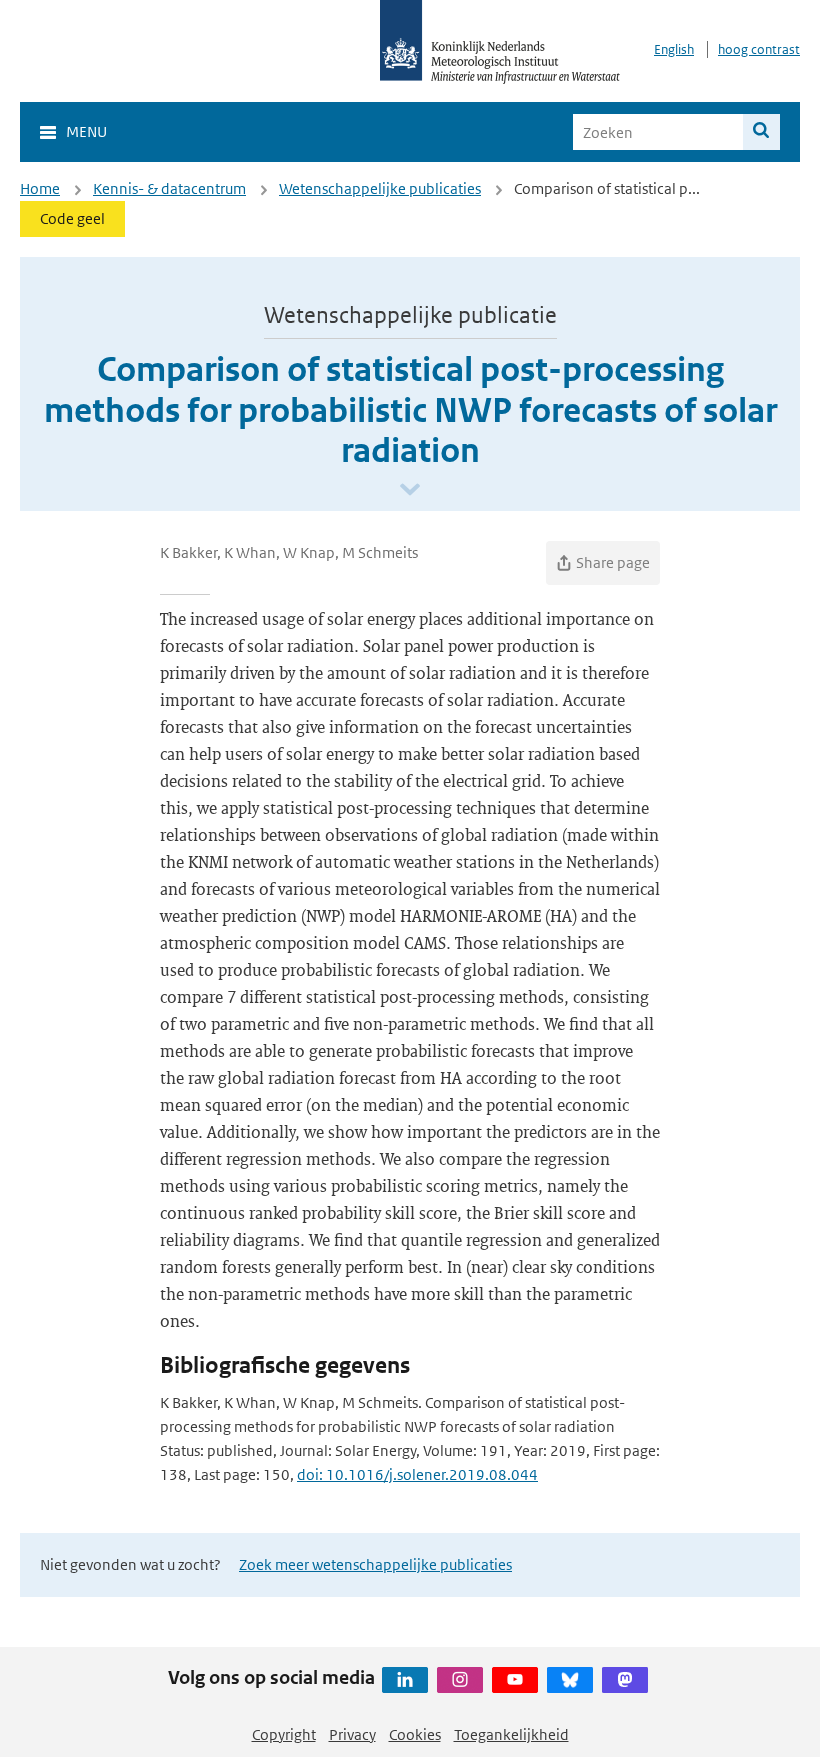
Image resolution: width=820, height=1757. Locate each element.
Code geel (72, 218)
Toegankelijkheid (511, 1734)
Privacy (352, 1734)
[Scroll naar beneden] (410, 490)
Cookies (415, 1734)
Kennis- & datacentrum (169, 188)
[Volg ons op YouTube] (515, 1680)
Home (40, 188)
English (674, 49)
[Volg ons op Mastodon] (625, 1680)
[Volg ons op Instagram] (460, 1680)
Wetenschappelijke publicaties (380, 188)
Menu (86, 131)
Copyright (284, 1734)
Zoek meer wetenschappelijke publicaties (375, 1564)
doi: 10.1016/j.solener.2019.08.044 (417, 1474)
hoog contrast (759, 49)
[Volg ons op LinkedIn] (405, 1680)
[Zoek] (761, 132)
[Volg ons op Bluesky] (570, 1680)
